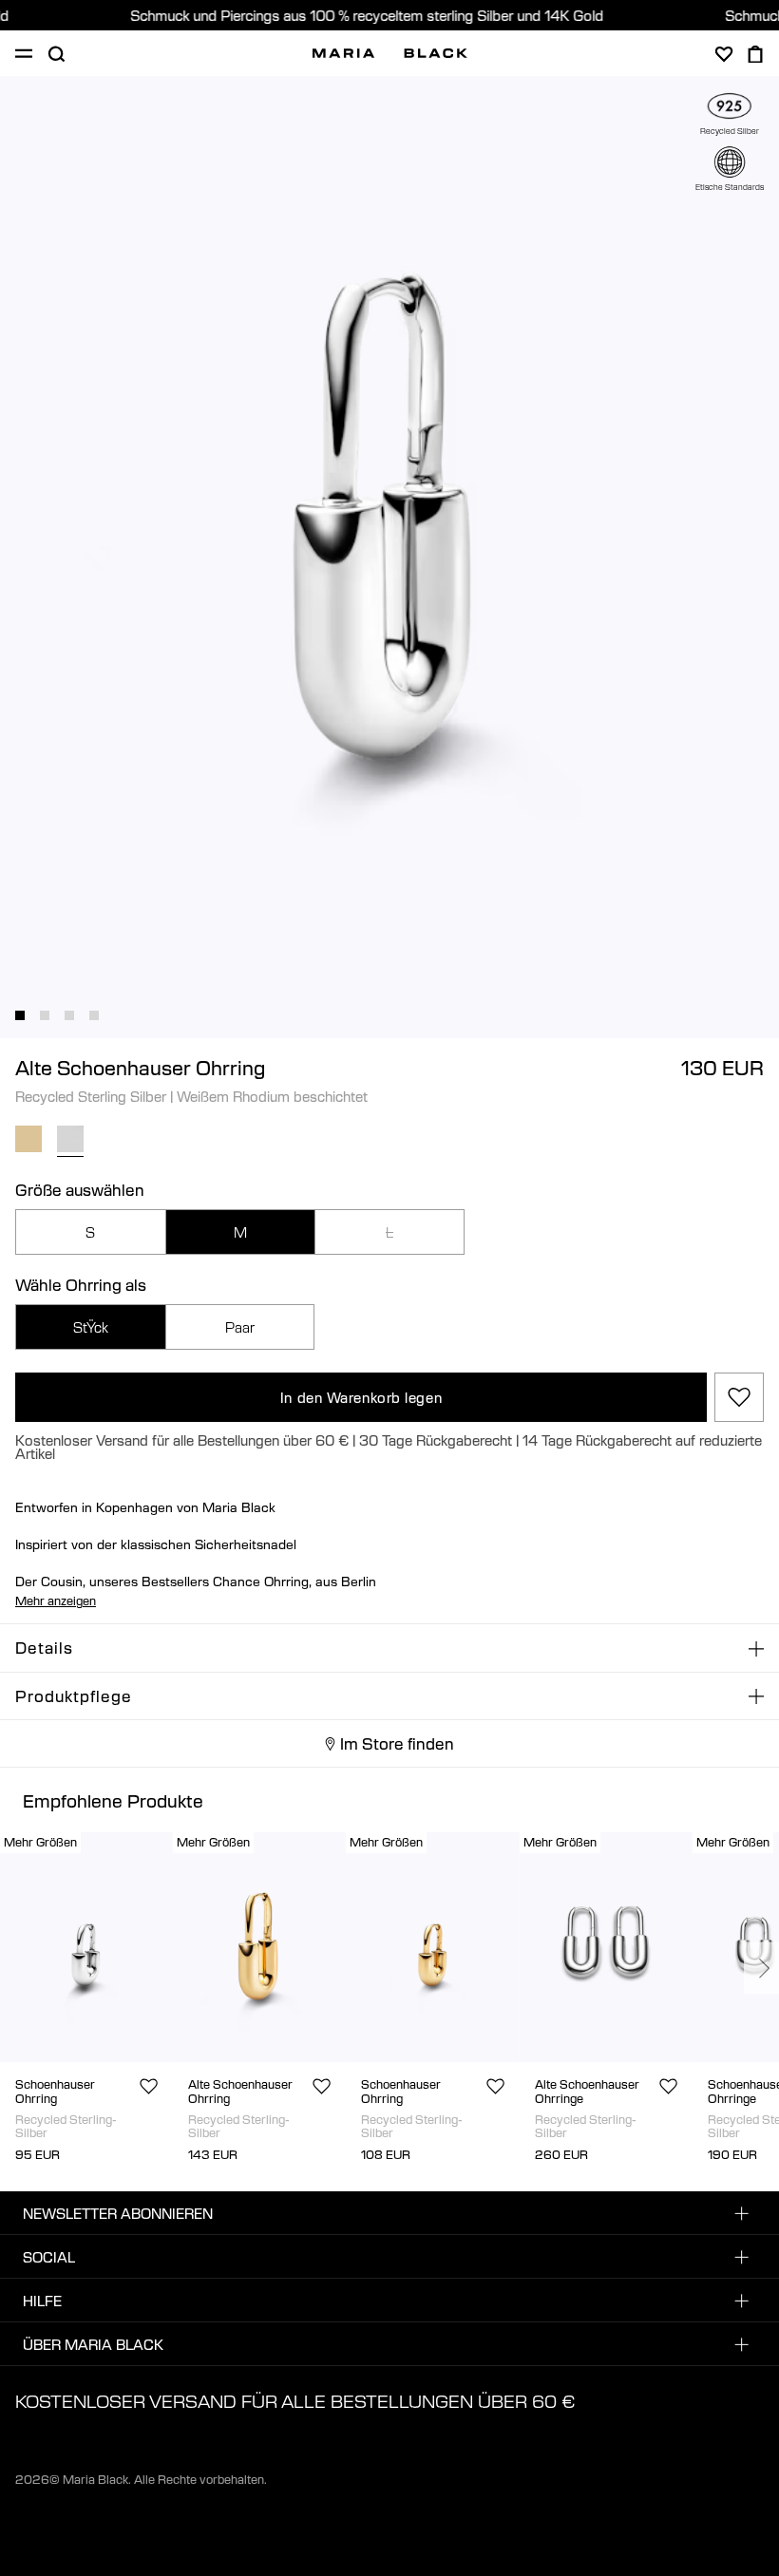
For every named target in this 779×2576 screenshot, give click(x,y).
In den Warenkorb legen (361, 1397)
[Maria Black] (390, 53)
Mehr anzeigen (56, 1601)
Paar (240, 1327)
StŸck (91, 1327)
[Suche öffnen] (56, 54)
